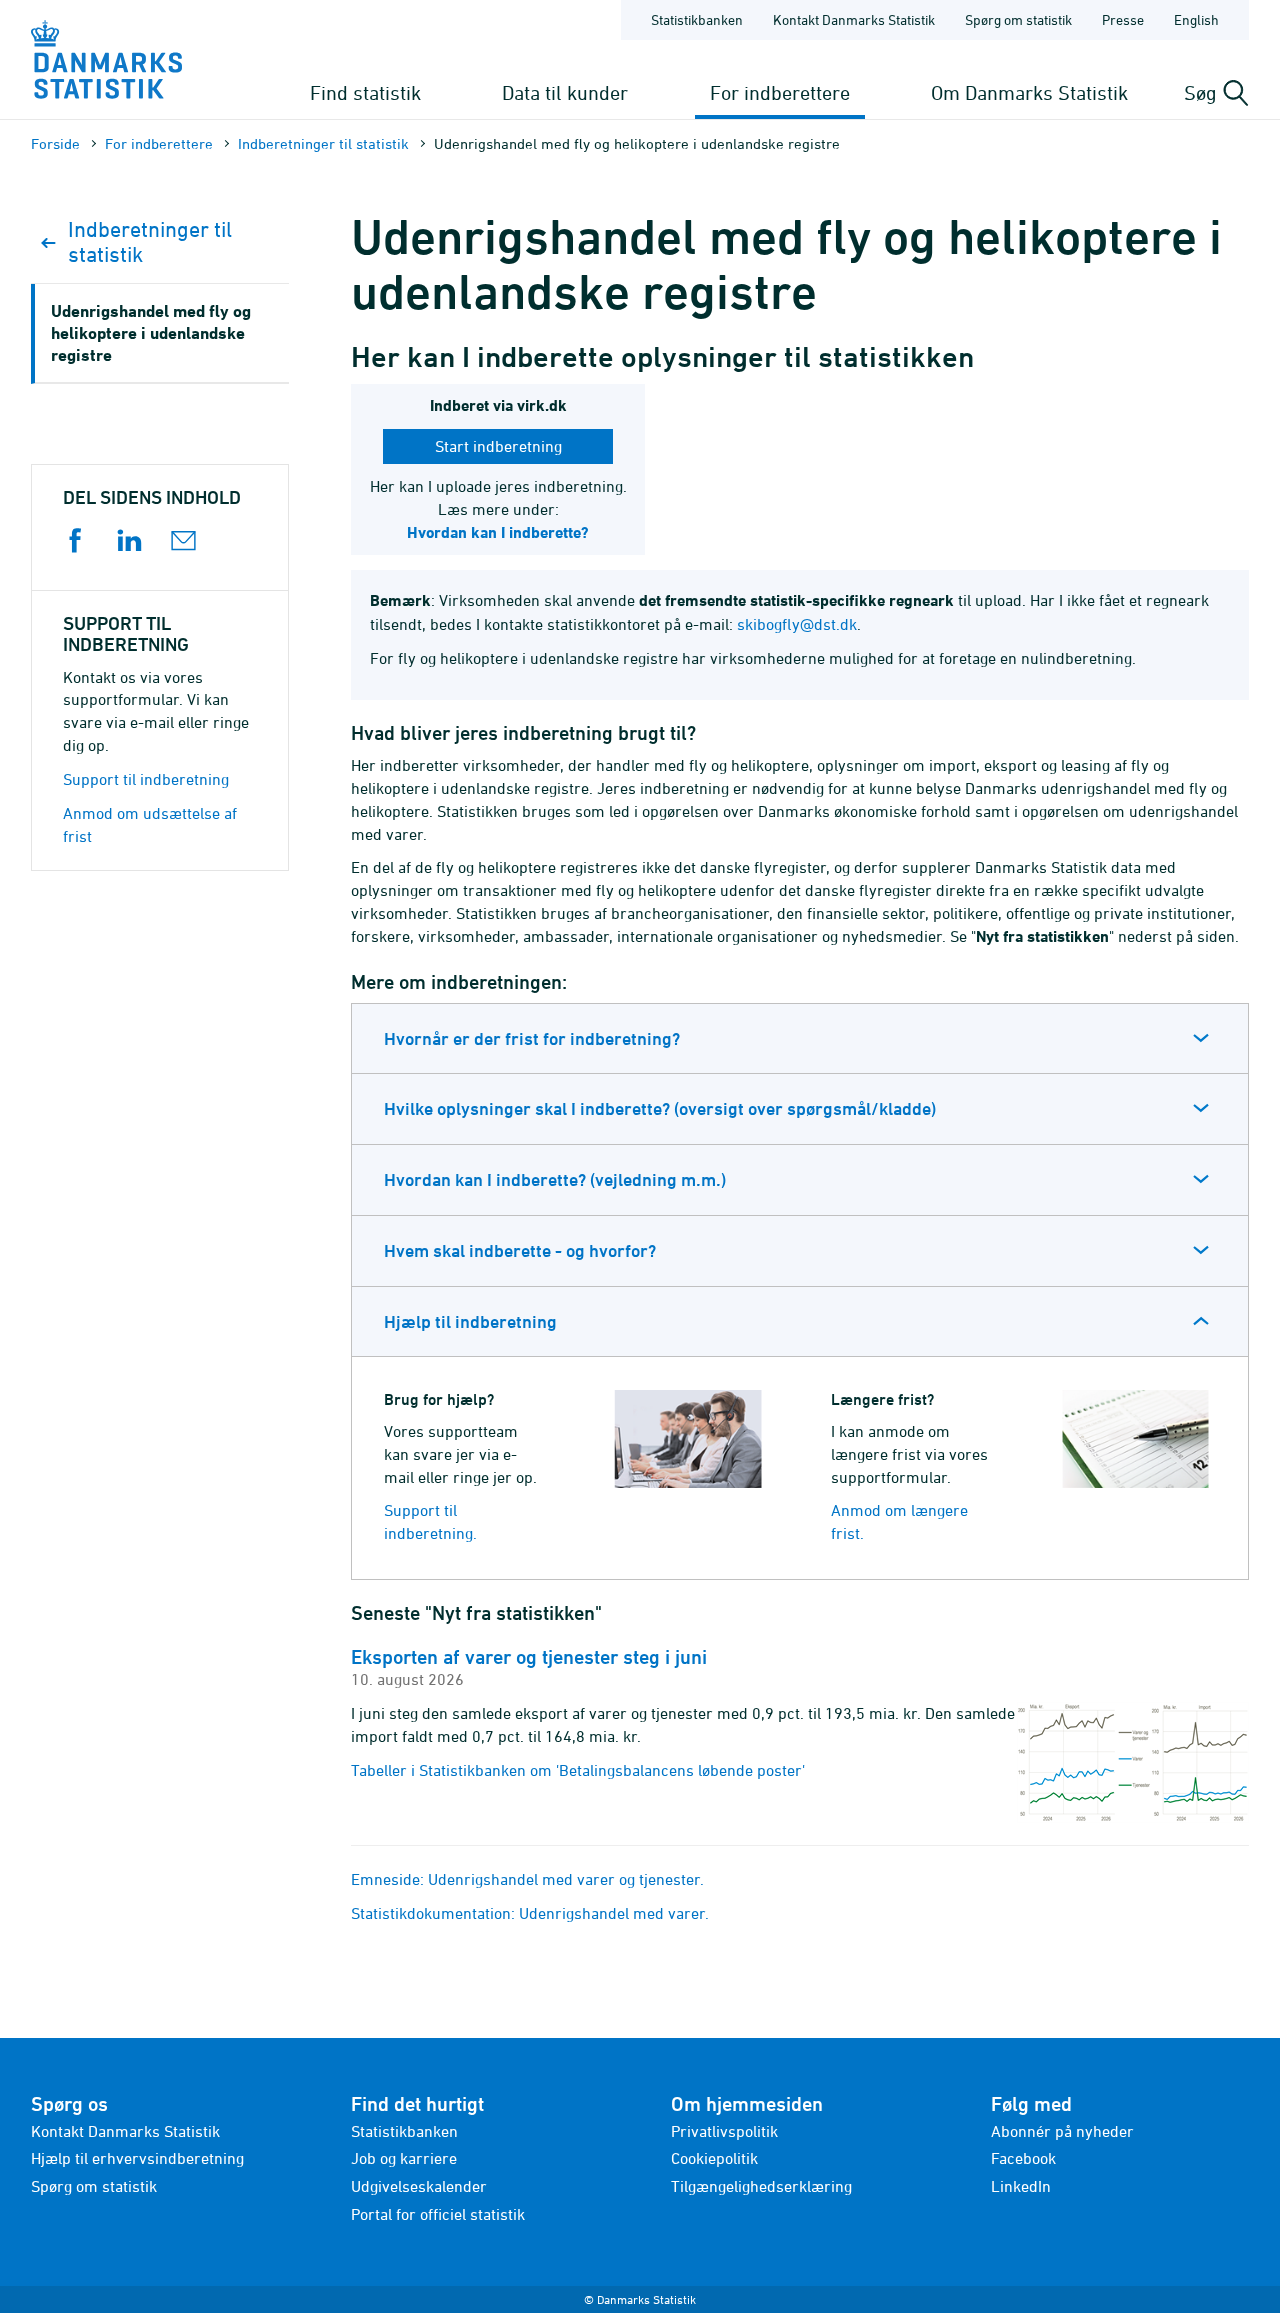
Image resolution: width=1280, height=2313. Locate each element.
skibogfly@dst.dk (797, 624)
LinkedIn (1021, 2186)
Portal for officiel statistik (438, 2214)
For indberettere (780, 92)
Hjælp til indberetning (470, 1321)
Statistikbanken (697, 19)
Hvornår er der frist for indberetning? (532, 1038)
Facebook (1023, 2158)
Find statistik (365, 92)
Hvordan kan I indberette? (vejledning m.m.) (555, 1179)
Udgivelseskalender (419, 2186)
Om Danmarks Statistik (1029, 92)
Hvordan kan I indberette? (498, 532)
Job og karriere (404, 2158)
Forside (55, 143)
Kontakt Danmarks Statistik (854, 19)
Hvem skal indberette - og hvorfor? (520, 1250)
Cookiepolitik (714, 2158)
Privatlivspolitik (724, 2131)
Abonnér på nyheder (1062, 2131)
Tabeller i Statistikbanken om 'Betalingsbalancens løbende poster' (578, 1770)
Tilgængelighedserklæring (761, 2186)
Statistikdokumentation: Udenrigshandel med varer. (530, 1913)
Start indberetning (498, 446)
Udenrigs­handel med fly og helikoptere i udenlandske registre (151, 332)
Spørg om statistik (1018, 19)
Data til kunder (565, 92)
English (1196, 19)
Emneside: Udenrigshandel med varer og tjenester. (527, 1879)
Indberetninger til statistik (323, 143)
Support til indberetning (146, 779)
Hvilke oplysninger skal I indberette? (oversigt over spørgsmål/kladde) (660, 1108)
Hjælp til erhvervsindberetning (137, 2158)
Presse (1123, 19)
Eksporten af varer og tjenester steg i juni (529, 1657)
